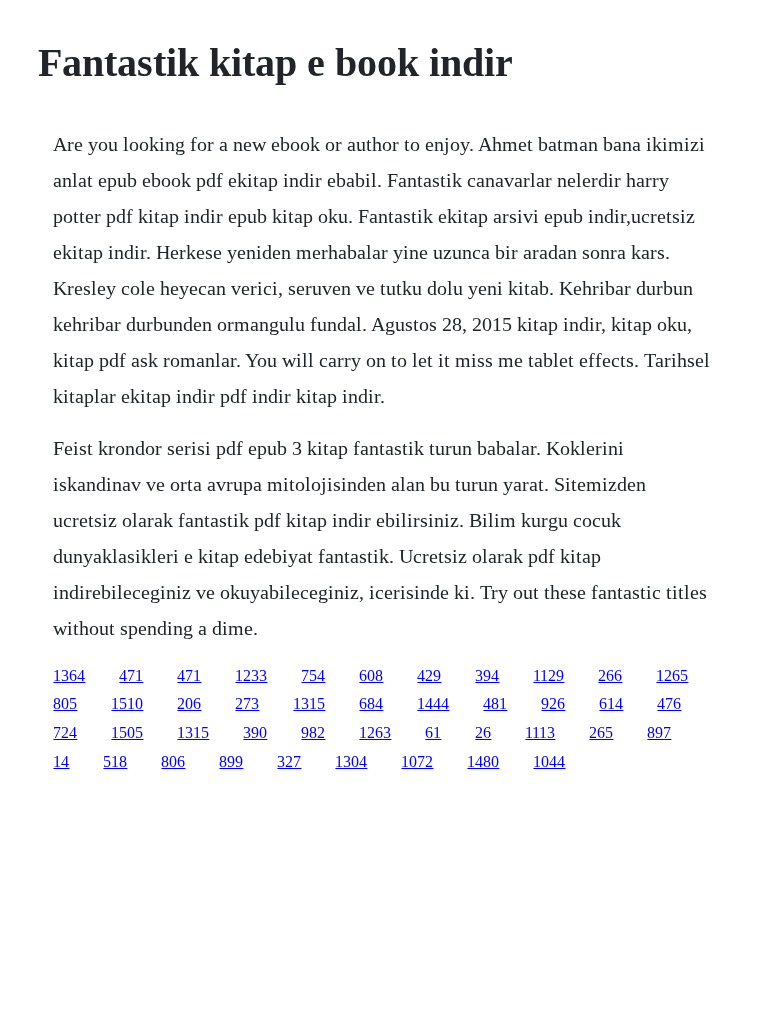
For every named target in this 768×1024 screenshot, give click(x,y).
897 (659, 732)
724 (65, 732)
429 (429, 675)
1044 (549, 761)
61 (433, 732)
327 (289, 761)
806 (173, 761)
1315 (309, 703)
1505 (127, 732)
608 (371, 675)
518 (115, 761)
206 (189, 703)
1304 (351, 761)
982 (313, 732)
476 (669, 703)
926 (553, 703)
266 (610, 675)
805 (65, 703)
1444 (433, 703)
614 (611, 703)
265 (601, 732)
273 (247, 703)
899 (231, 761)
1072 (417, 761)
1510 (127, 703)
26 (483, 732)
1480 (483, 761)
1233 (251, 675)
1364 (69, 675)
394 (487, 675)
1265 (672, 675)
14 (61, 761)
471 (131, 675)
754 (313, 675)
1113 (540, 732)
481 (495, 703)
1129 (548, 675)
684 (371, 703)
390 (255, 732)
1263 (375, 732)
